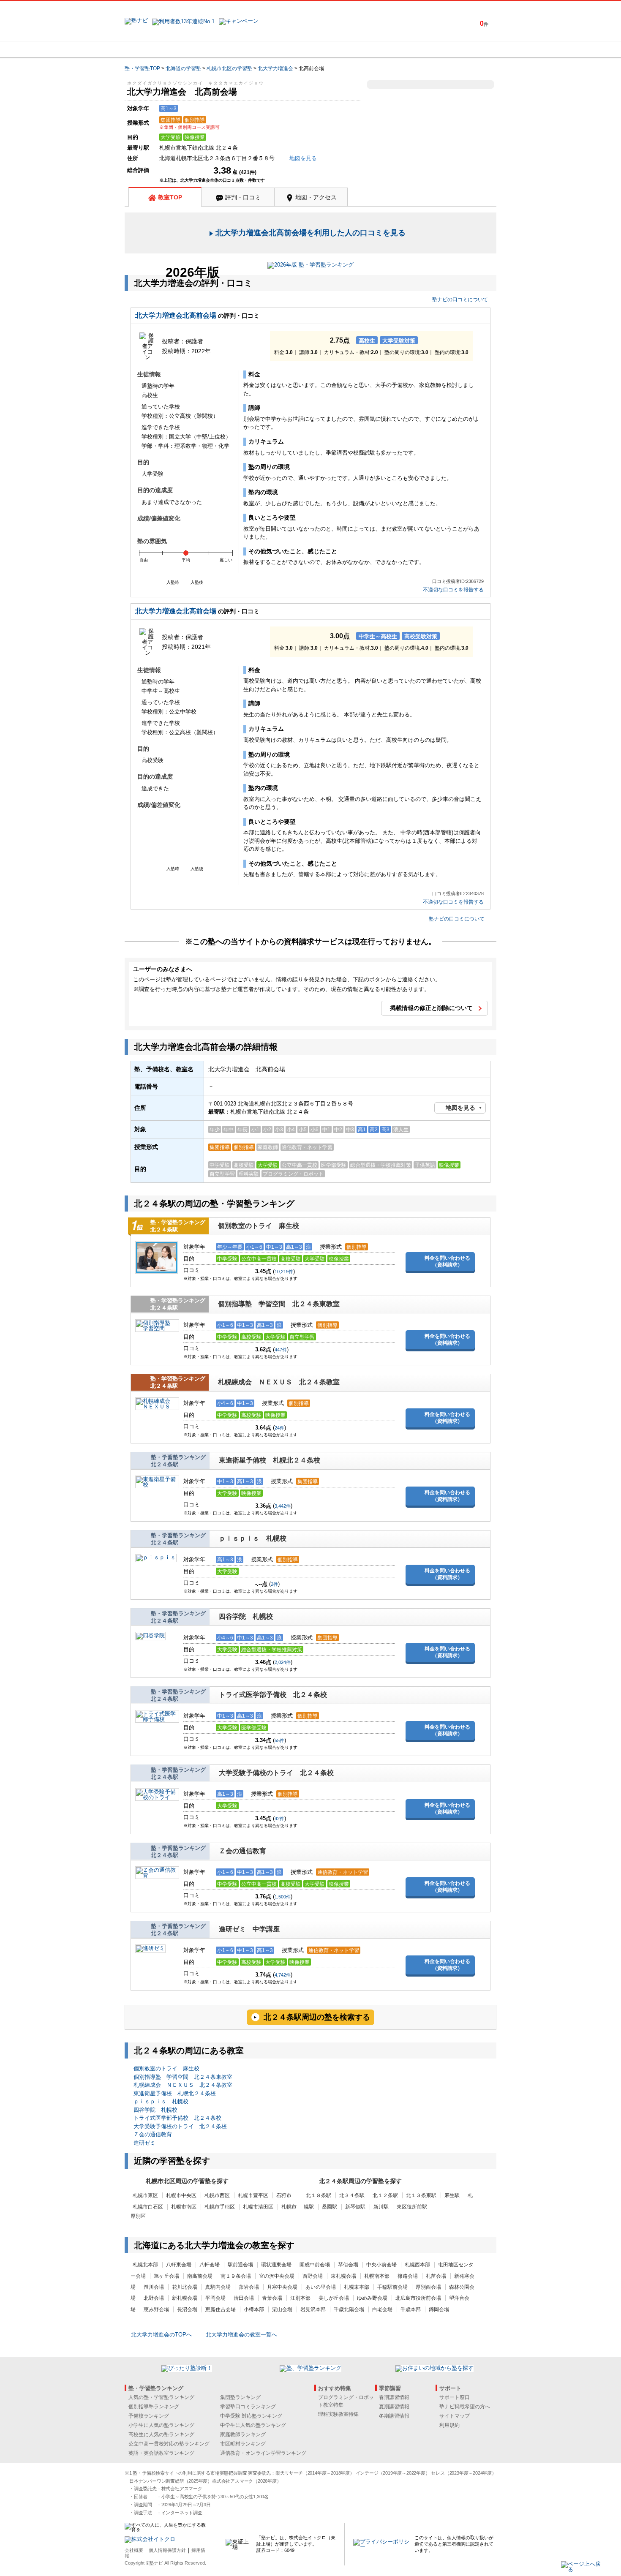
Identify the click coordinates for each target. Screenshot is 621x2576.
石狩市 (284, 2195)
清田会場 (244, 2298)
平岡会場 (215, 2298)
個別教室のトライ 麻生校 (259, 1226)
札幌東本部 (357, 2287)
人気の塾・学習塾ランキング (161, 2397)
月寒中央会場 (282, 2287)
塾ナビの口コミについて (460, 300)
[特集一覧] (402, 49)
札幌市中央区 (181, 2195)
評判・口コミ (243, 197)
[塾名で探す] (217, 49)
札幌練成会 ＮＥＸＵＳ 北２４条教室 (279, 1382)
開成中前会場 (315, 2265)
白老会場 (382, 2309)
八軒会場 (210, 2265)
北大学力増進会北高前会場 (176, 315)
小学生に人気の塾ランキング (161, 2425)
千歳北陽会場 (349, 2309)
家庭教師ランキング (243, 2434)
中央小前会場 (381, 2265)
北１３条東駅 (421, 2195)
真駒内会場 (218, 2287)
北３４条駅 (352, 2195)
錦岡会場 (439, 2309)
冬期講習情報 (394, 2416)
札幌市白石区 (148, 2207)
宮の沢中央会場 (277, 2276)
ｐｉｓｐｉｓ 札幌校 (253, 1538)
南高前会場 (200, 2276)
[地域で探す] (155, 49)
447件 (281, 1350)
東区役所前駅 (412, 2207)
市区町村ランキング (243, 2444)
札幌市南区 (184, 2207)
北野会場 (154, 2298)
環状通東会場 (276, 2265)
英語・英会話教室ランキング (161, 2453)
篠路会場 (408, 2276)
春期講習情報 (394, 2397)
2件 (274, 1584)
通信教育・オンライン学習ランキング (263, 2453)
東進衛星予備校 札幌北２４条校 (270, 1460)
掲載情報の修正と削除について (431, 1008)
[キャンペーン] (464, 49)
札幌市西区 (217, 2195)
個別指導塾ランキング (154, 2407)
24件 (279, 1428)
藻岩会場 (249, 2287)
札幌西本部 (417, 2265)
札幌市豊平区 (253, 2195)
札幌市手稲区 (220, 2207)
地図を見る (460, 1108)
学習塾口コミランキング (248, 2407)
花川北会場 (185, 2287)
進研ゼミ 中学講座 (249, 1929)
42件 (279, 1819)
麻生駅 (452, 2195)
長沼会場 (187, 2309)
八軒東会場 (179, 2265)
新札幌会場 (185, 2298)
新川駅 (381, 2207)
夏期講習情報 (394, 2407)
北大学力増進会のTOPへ (161, 2335)
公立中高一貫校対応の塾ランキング (169, 2444)
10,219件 (284, 1272)
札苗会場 (436, 2276)
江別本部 (300, 2298)
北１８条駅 (319, 2195)
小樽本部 (254, 2309)
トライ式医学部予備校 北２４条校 (273, 1695)
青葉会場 (272, 2298)
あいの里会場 (321, 2287)
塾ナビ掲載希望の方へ (465, 2407)
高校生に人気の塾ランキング (161, 2434)
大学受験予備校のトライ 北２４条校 (276, 1773)
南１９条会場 (236, 2276)
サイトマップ (455, 2416)
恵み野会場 (156, 2309)
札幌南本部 (377, 2276)
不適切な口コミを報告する (453, 590)
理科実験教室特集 (338, 2414)
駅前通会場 (240, 2265)
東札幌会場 (343, 2276)
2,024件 (283, 1662)
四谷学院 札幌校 (246, 1616)
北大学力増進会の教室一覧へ (241, 2335)
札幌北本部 (145, 2265)
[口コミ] (340, 49)
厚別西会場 (428, 2287)
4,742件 (283, 1975)
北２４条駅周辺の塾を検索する (317, 2017)
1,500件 (283, 1897)
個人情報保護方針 (167, 2550)
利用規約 (449, 2425)
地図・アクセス (316, 197)
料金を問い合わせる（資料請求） (447, 1261)
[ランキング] (279, 49)
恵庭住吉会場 (221, 2309)
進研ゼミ (144, 2143)
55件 (279, 1740)
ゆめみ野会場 (372, 2298)
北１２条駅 (385, 2195)
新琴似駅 (355, 2207)
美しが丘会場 (334, 2298)
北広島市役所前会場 (418, 2298)
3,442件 (283, 1506)
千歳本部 (411, 2309)
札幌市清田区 (258, 2207)
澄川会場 (154, 2287)
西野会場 (313, 2276)
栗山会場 (282, 2309)
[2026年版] (310, 266)
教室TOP (170, 197)
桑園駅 (330, 2207)
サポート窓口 (455, 2397)
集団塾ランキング (240, 2397)
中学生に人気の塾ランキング (253, 2425)
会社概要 (134, 2550)
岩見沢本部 (313, 2309)
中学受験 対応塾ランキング (251, 2416)
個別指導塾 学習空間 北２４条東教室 (279, 1304)
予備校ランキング (149, 2416)
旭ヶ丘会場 (166, 2276)
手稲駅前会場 (392, 2287)
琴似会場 (348, 2265)
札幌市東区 (145, 2195)
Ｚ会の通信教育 (246, 1851)
